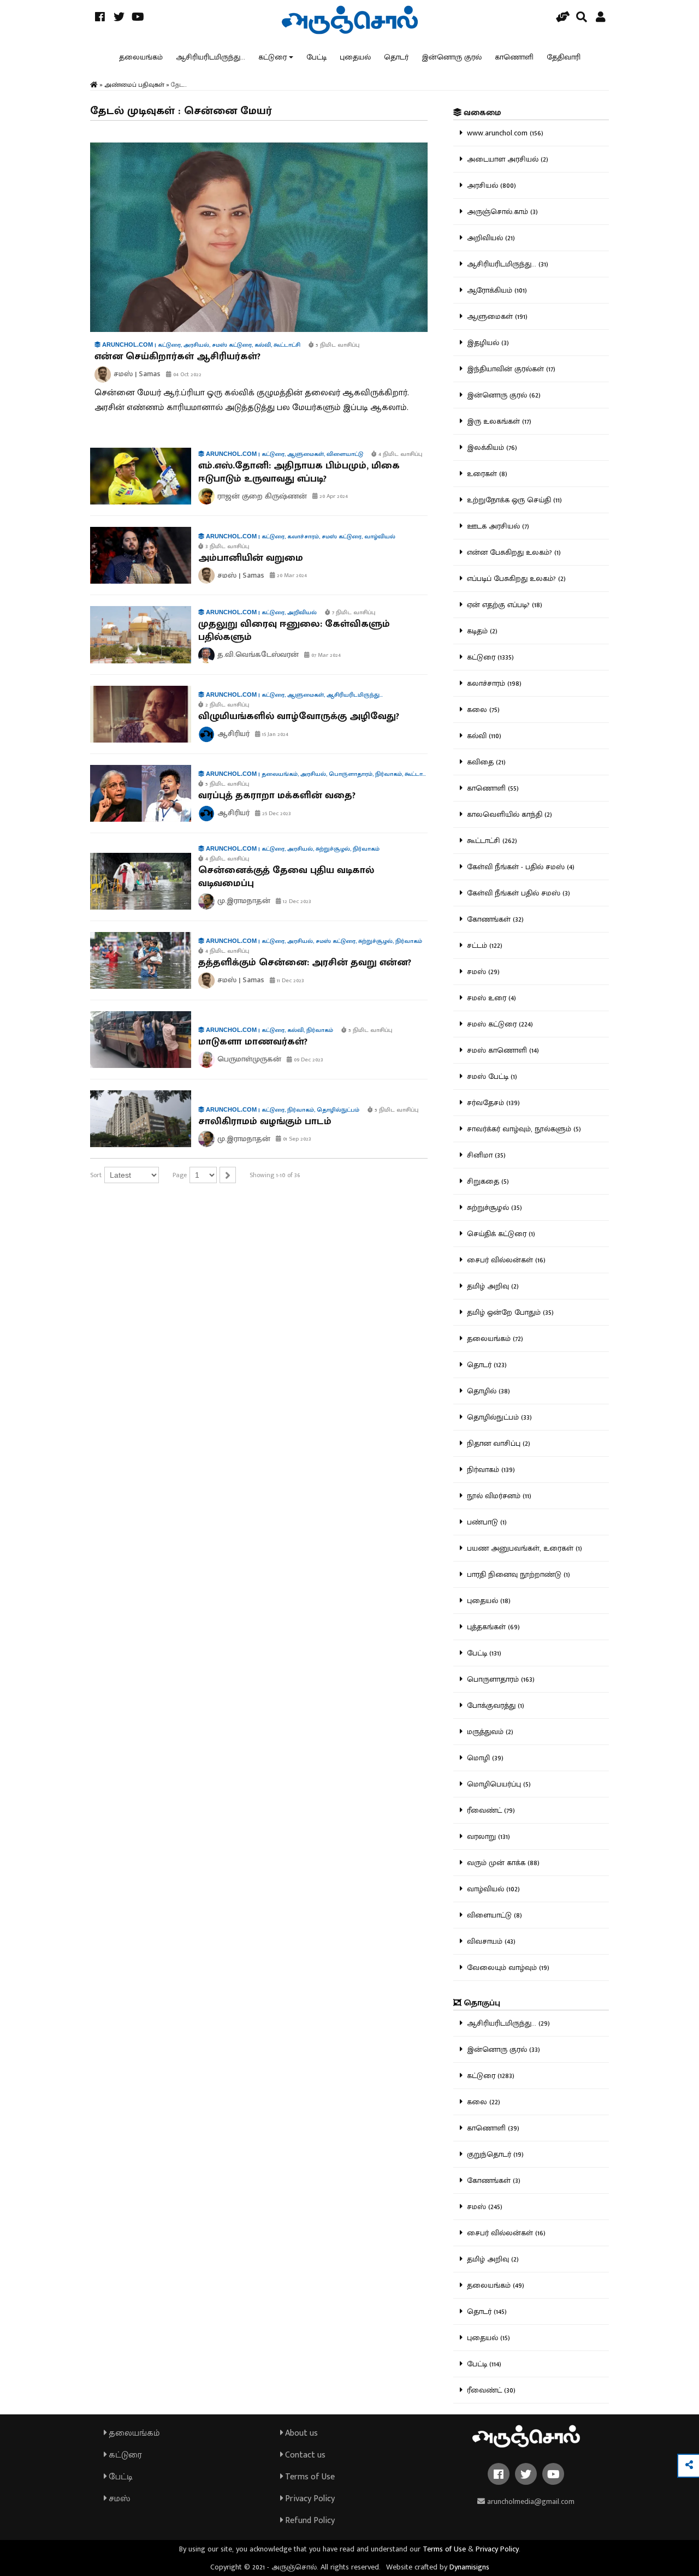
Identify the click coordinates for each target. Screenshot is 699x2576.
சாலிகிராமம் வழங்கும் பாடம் (265, 1121)
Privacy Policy (309, 2499)
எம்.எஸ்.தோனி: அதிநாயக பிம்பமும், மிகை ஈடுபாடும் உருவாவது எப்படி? (299, 472)
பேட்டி (316, 57)
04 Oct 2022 (186, 375)
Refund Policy (309, 2521)
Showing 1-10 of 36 (275, 1175)
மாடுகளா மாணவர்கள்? (253, 1042)
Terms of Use (309, 2477)
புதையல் (355, 57)
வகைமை (481, 113)
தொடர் (396, 57)
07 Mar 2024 (325, 655)
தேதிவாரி (564, 57)
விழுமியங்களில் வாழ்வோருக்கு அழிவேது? (299, 716)
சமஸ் (118, 2499)
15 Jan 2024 (274, 734)
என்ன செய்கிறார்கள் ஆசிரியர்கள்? (177, 357)
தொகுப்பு (481, 2003)
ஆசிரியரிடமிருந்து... (211, 57)
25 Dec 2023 (276, 814)
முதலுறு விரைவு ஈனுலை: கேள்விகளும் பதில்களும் (294, 631)
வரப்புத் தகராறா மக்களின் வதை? (277, 796)
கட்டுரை (273, 57)
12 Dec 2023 (296, 901)
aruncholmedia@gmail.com (530, 2501)
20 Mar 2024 (291, 575)
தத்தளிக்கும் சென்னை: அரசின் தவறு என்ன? (305, 963)
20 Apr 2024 (333, 496)
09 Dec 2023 (308, 1060)
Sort (96, 1175)
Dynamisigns (469, 2567)
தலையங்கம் (141, 57)
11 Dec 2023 (290, 981)
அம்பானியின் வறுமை (251, 558)
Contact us (304, 2455)
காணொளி (514, 57)
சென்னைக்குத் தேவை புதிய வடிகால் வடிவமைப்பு (286, 877)
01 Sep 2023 (296, 1139)
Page (180, 1175)
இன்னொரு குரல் (452, 57)
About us (300, 2433)
